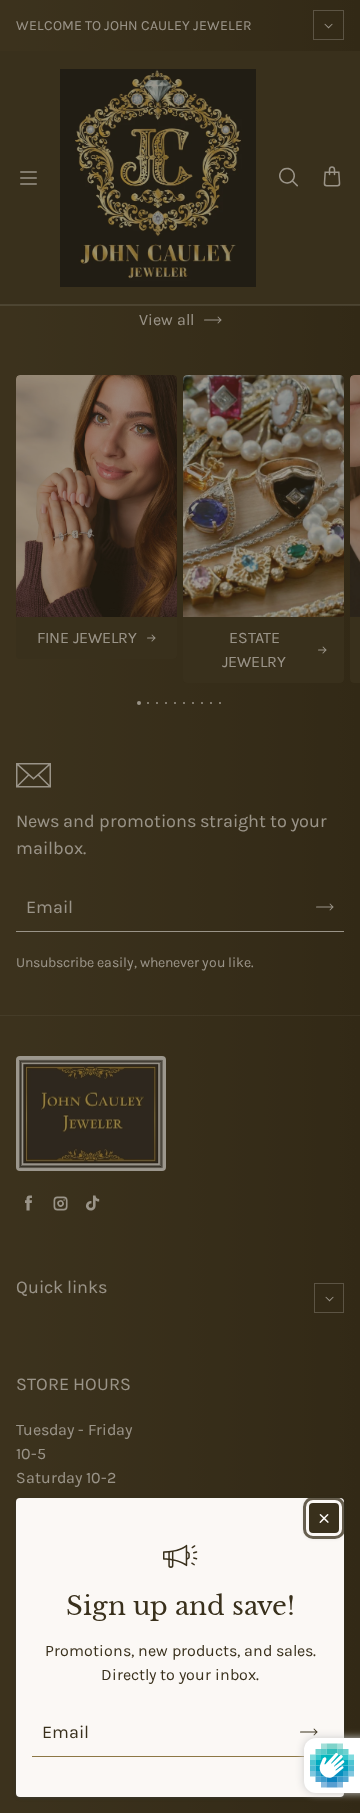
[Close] (324, 1518)
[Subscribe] (309, 1732)
